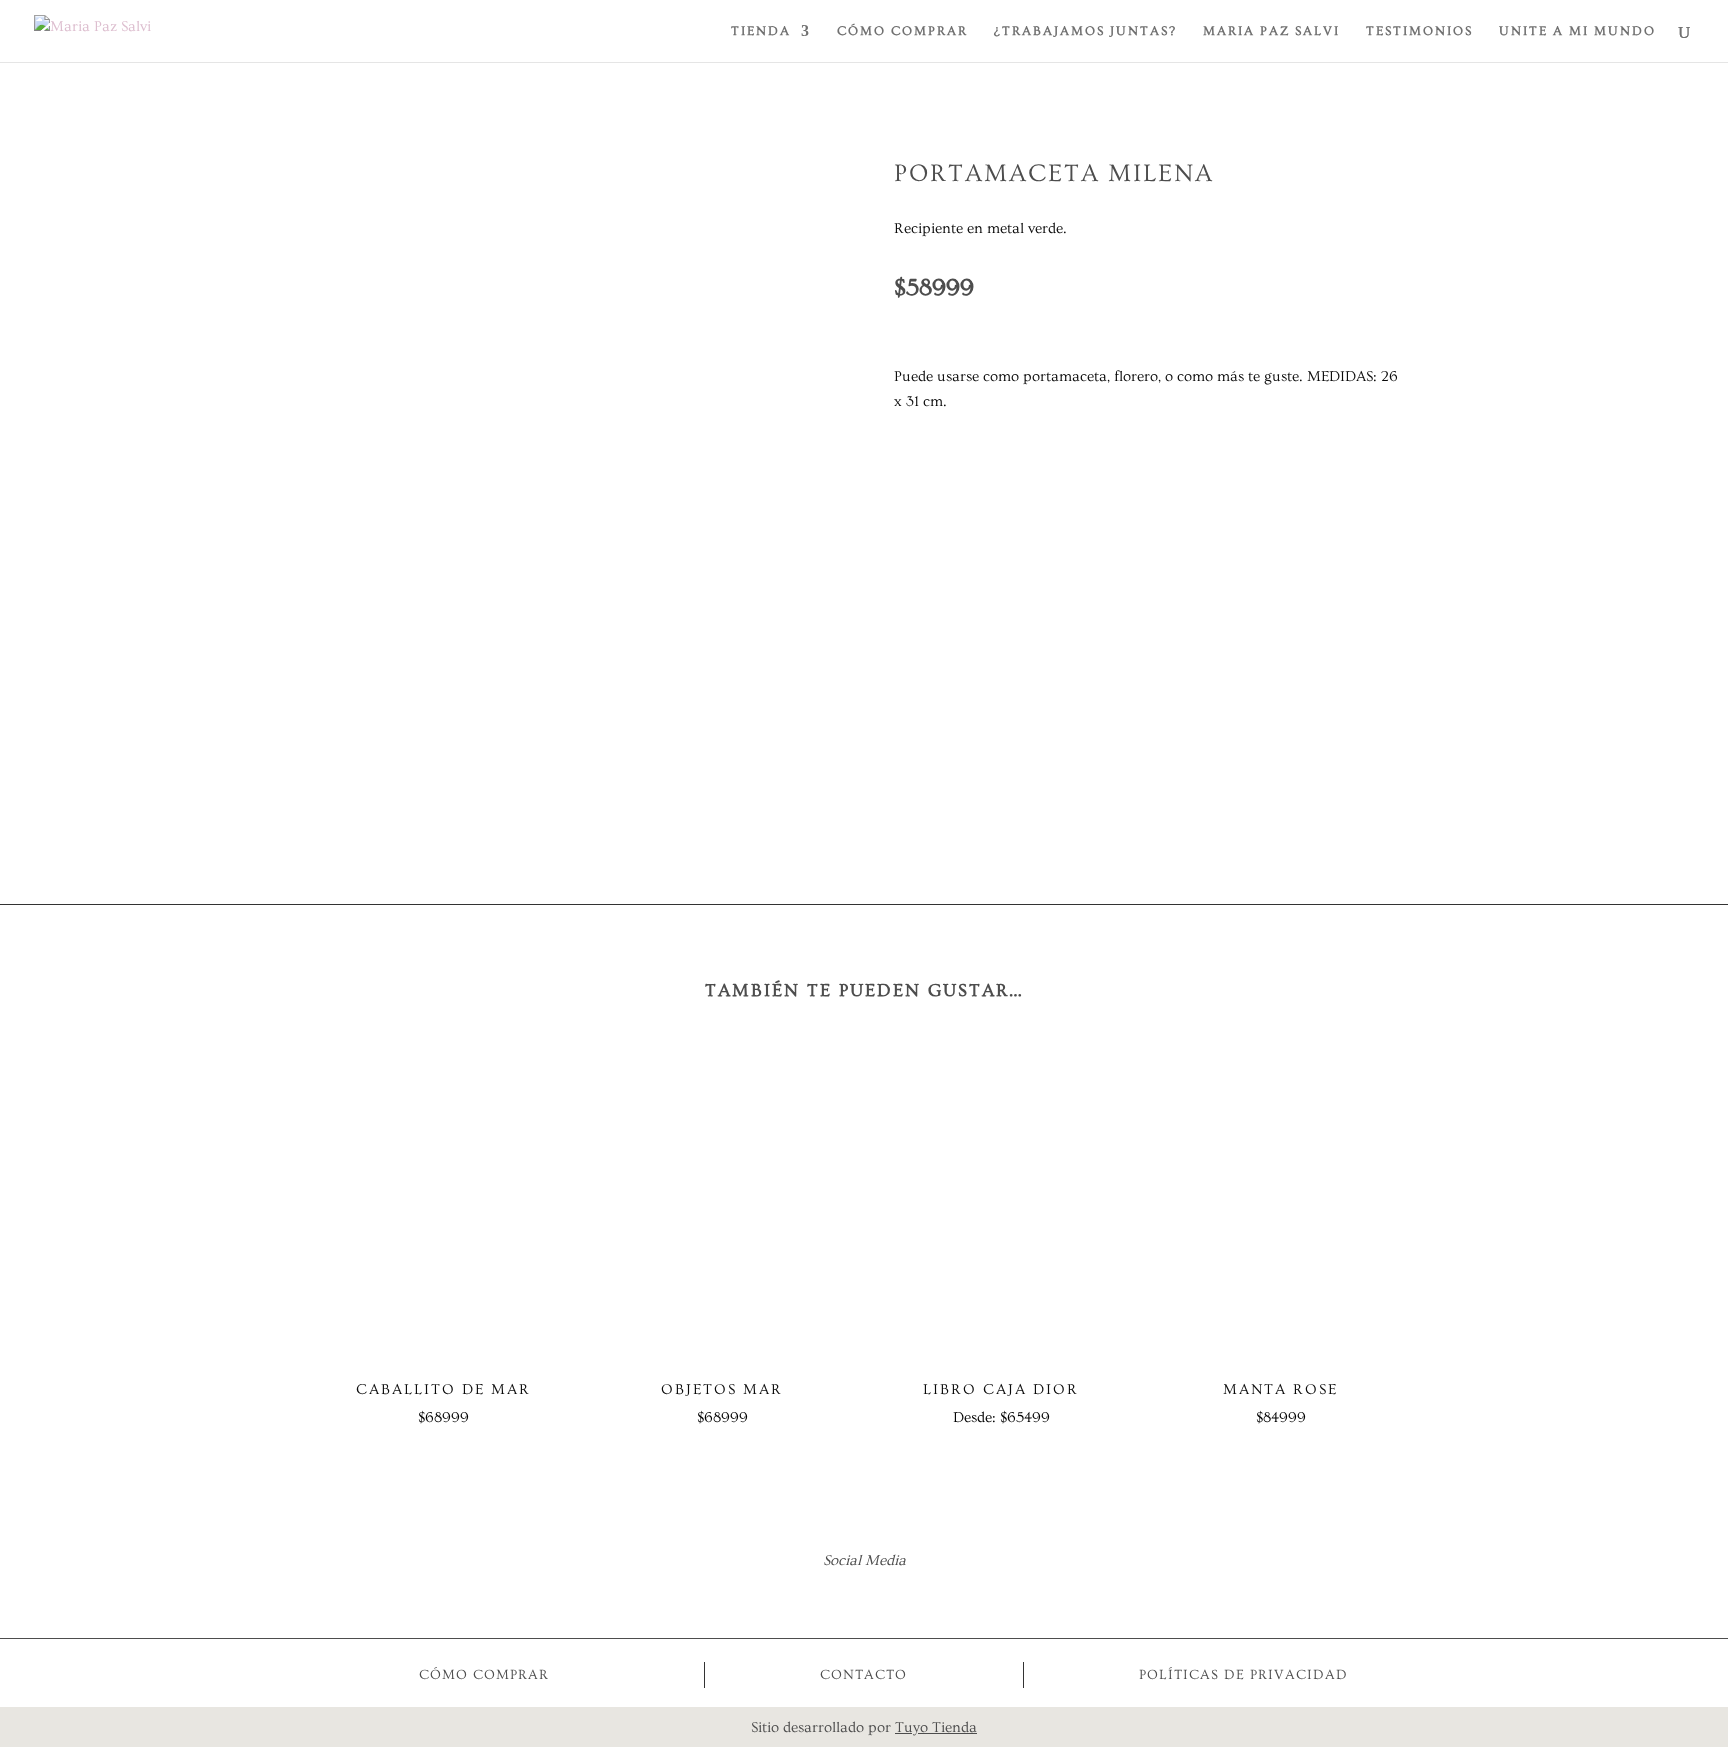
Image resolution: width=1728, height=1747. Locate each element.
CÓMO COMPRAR (902, 31)
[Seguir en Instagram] (891, 1598)
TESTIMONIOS (1419, 31)
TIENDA (761, 31)
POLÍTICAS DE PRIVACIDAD (1243, 1675)
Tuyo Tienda (936, 1727)
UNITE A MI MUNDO (1577, 31)
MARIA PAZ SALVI (1271, 31)
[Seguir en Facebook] (837, 1598)
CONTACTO (863, 1675)
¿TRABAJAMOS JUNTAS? (1085, 31)
